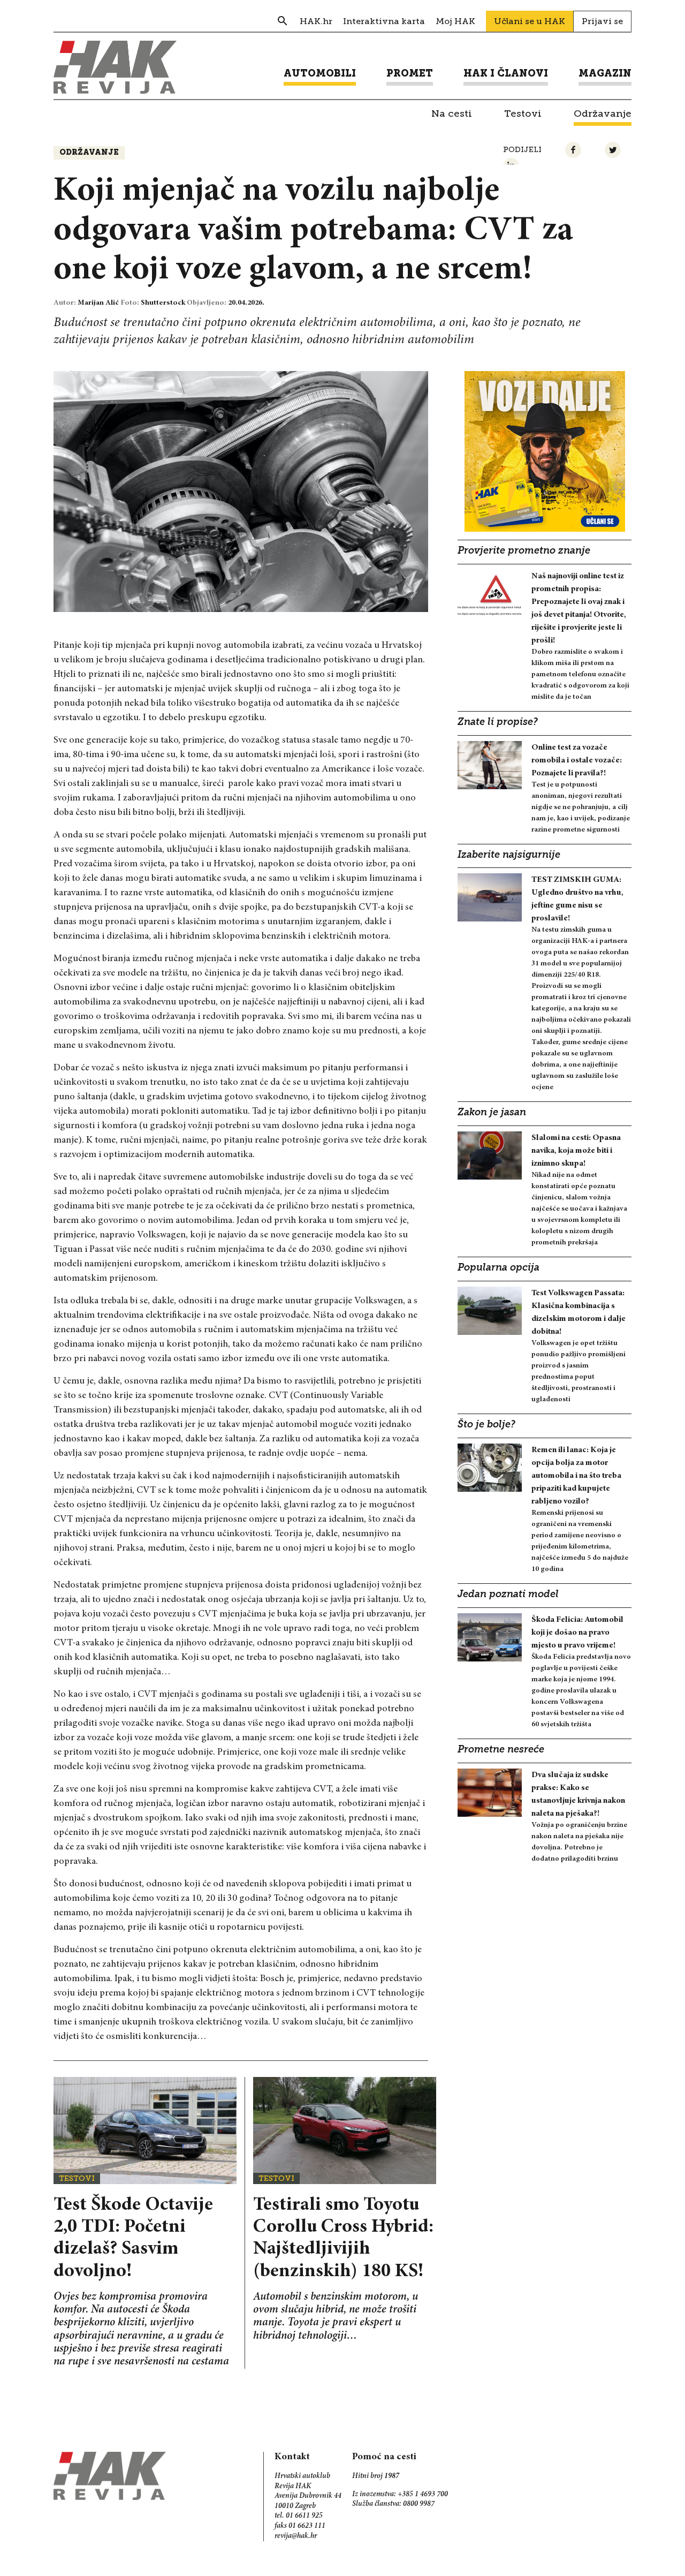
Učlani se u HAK (530, 21)
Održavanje (89, 153)
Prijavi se (602, 21)
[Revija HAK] (115, 67)
